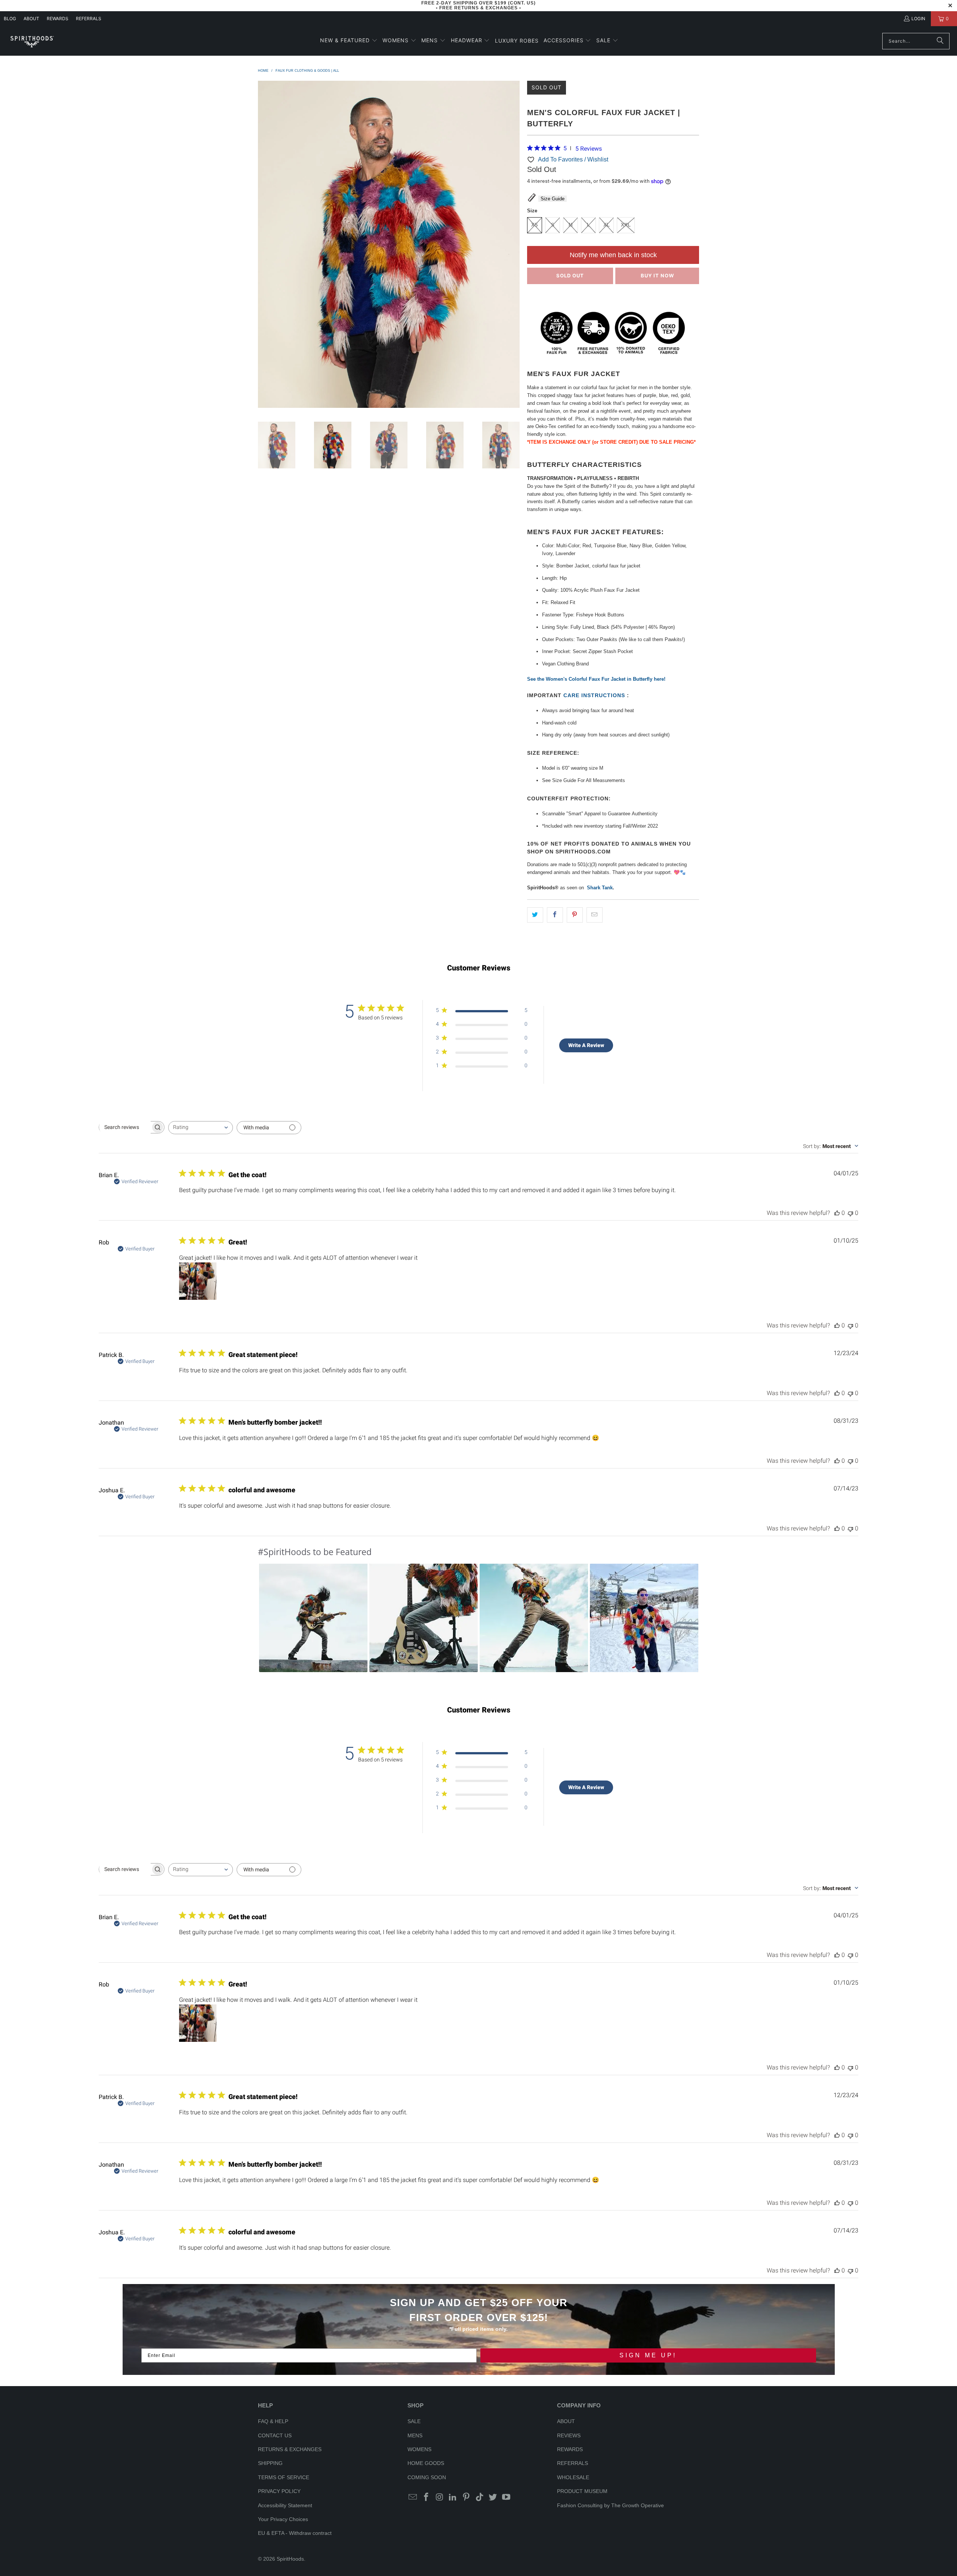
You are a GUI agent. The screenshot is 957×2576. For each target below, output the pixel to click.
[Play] (389, 246)
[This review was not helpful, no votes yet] (850, 1213)
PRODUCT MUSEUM (582, 2491)
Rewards (58, 19)
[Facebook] (427, 2497)
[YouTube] (507, 2497)
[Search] (940, 41)
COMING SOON (427, 2477)
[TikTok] (480, 2497)
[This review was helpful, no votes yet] (837, 1213)
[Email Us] (413, 2497)
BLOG (10, 19)
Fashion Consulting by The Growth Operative (610, 2505)
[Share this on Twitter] (535, 915)
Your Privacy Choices (283, 2519)
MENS (415, 2435)
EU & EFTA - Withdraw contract (295, 2533)
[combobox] (201, 1128)
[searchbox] (125, 1127)
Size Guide (553, 199)
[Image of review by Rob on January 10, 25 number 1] (198, 1281)
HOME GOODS (426, 2463)
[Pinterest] (467, 2497)
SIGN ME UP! (648, 2355)
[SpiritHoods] (32, 41)
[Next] (514, 246)
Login (918, 19)
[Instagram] (440, 2497)
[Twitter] (493, 2497)
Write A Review (586, 1045)
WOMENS (419, 2449)
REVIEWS (569, 2435)
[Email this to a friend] (595, 915)
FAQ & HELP (273, 2421)
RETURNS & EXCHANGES (290, 2449)
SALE (414, 2421)
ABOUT (31, 19)
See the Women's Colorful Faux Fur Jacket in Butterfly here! (596, 679)
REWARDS (570, 2449)
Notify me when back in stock (613, 255)
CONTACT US (275, 2435)
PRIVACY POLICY (279, 2491)
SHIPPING (270, 2463)
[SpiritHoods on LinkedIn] (453, 2497)
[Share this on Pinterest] (575, 915)
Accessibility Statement (285, 2505)
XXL (626, 225)
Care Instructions (595, 695)
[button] (349, 41)
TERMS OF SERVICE (284, 2477)
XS (535, 225)
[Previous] (264, 246)
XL (607, 225)
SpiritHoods (290, 2559)
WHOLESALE (573, 2477)
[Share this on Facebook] (555, 915)
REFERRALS (89, 19)
